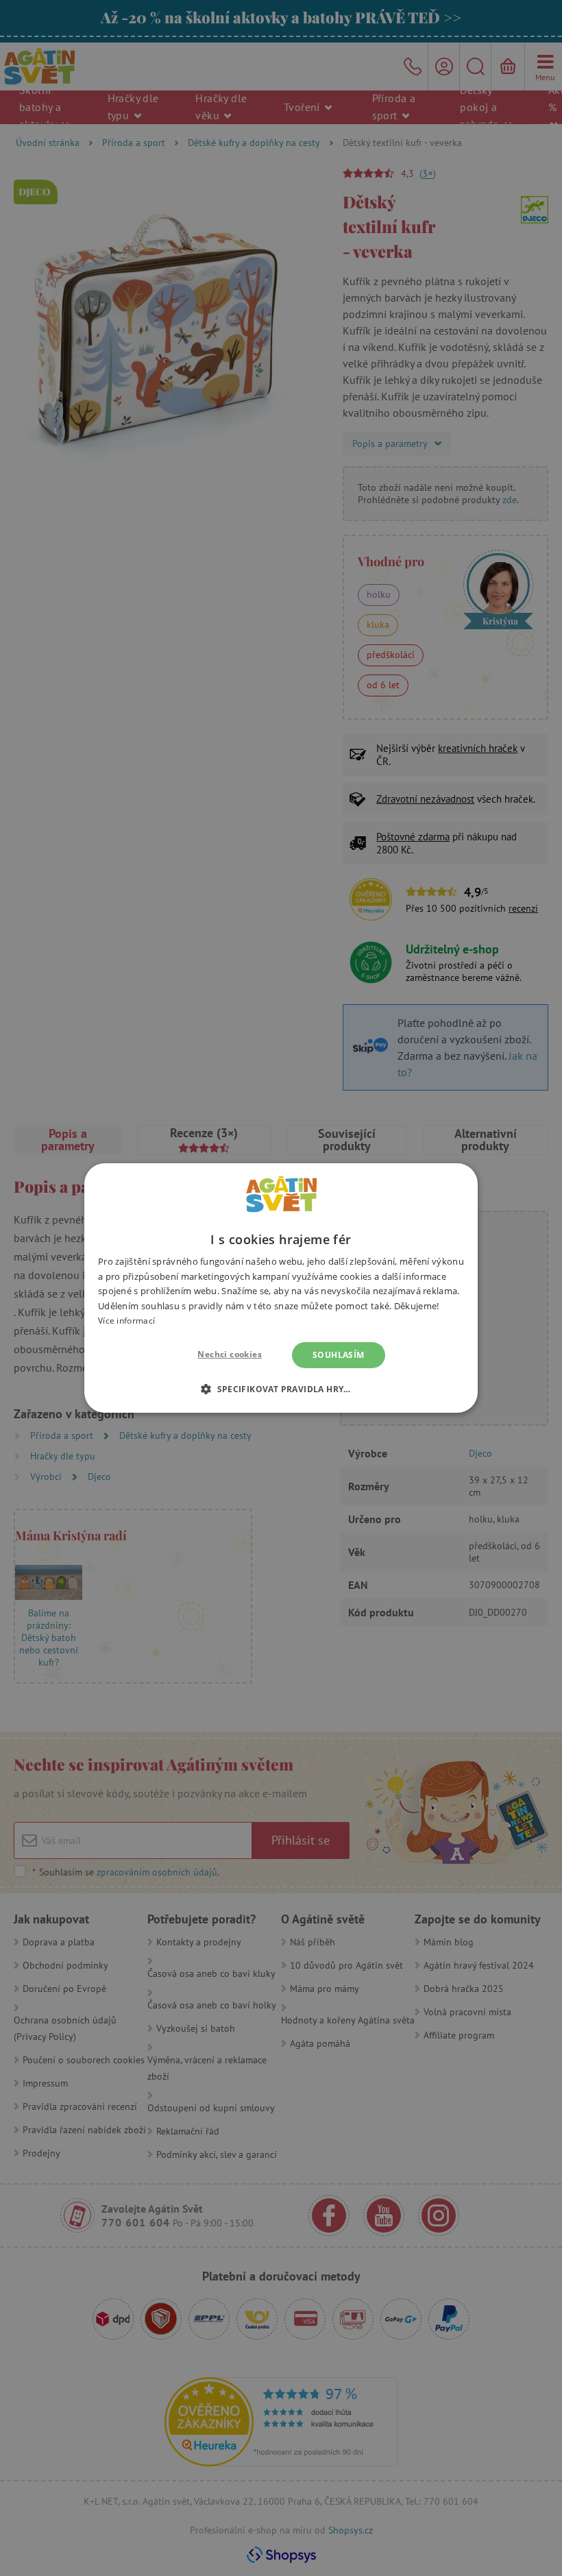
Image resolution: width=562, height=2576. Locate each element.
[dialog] (281, 1288)
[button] (281, 1389)
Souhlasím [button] (339, 1355)
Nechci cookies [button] (230, 1354)
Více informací (126, 1321)
